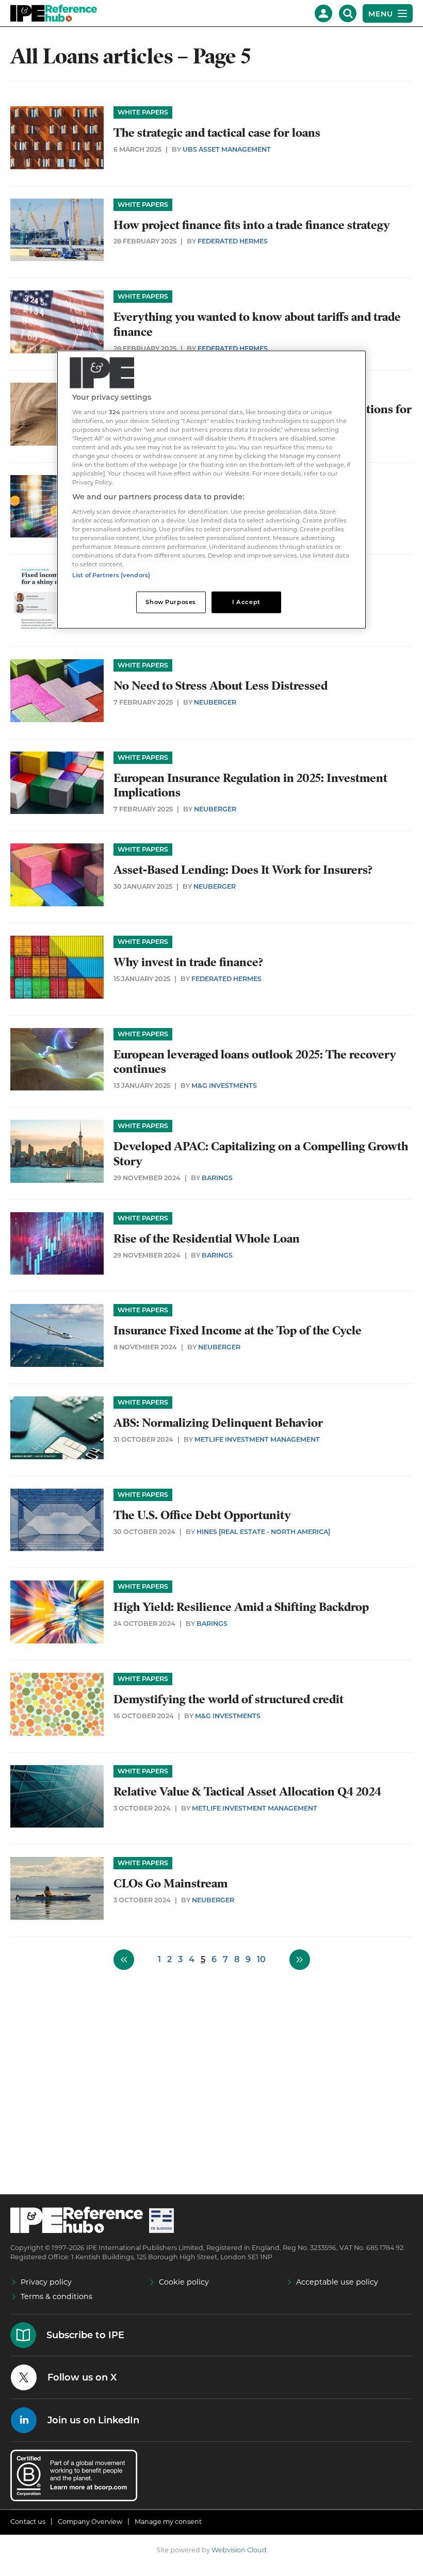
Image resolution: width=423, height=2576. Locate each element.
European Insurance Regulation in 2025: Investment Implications (250, 786)
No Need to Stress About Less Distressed (221, 686)
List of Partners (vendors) (111, 575)
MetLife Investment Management (257, 1439)
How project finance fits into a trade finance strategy (252, 225)
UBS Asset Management (227, 149)
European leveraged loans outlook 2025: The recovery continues (255, 1062)
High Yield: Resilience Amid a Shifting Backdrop (241, 1607)
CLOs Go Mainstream (170, 1884)
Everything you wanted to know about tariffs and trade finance (257, 324)
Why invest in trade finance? (188, 962)
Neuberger (215, 702)
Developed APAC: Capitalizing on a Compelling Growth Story (261, 1154)
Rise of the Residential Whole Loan (207, 1239)
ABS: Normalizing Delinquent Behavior (218, 1423)
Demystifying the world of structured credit (229, 1699)
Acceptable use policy (337, 2282)
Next (300, 1960)
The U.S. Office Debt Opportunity (202, 1515)
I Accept (246, 602)
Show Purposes (170, 602)
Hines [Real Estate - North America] (263, 1532)
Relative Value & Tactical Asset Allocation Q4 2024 (247, 1792)
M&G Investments (224, 1086)
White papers (143, 112)
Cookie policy (184, 2282)
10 (261, 1959)
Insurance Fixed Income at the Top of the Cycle (238, 1331)
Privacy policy (46, 2282)
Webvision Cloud (239, 2550)
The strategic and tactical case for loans (217, 133)
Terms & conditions (56, 2296)
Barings (217, 1178)
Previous (124, 1960)
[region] (211, 490)
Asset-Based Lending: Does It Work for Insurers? (243, 870)
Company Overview (90, 2522)
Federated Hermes (233, 241)
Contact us (28, 2522)
